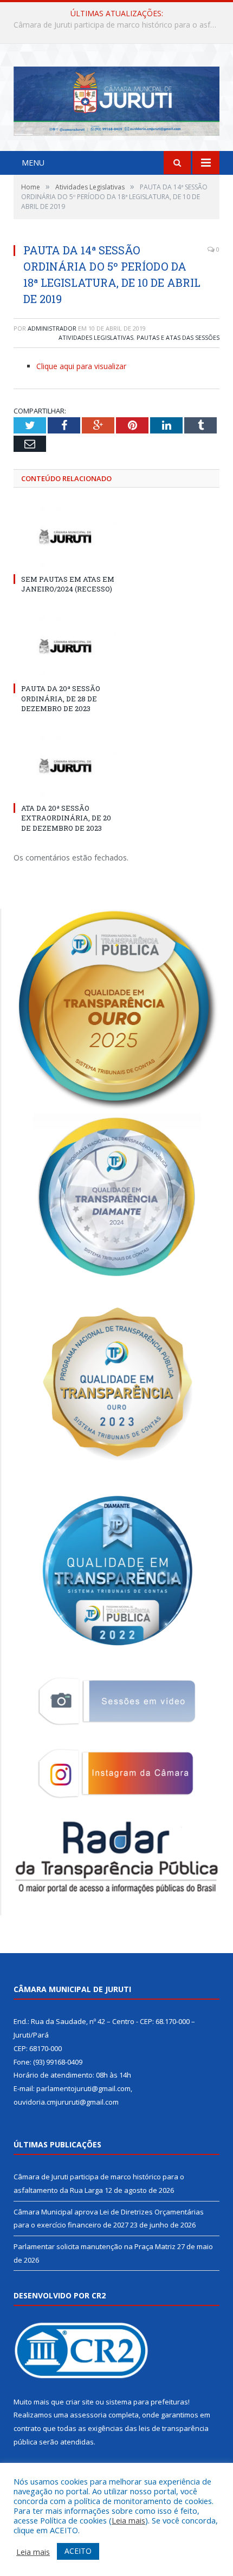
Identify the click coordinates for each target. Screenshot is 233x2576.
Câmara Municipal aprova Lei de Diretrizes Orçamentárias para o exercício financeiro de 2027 (119, 25)
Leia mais (128, 2520)
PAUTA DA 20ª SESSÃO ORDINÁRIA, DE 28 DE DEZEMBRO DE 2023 (61, 698)
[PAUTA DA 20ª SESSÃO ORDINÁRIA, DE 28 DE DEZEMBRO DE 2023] (65, 646)
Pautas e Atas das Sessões (178, 337)
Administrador (52, 328)
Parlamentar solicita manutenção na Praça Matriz (95, 2246)
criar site (80, 2402)
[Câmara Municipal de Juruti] (116, 99)
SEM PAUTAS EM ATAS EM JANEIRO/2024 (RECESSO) (68, 584)
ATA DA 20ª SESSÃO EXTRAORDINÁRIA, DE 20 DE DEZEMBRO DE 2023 (66, 818)
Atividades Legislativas (96, 337)
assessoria (88, 2415)
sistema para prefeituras (147, 2402)
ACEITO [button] (78, 2551)
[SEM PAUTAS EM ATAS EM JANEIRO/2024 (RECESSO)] (65, 536)
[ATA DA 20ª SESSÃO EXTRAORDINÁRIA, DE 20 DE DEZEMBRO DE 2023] (65, 766)
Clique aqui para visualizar (81, 366)
